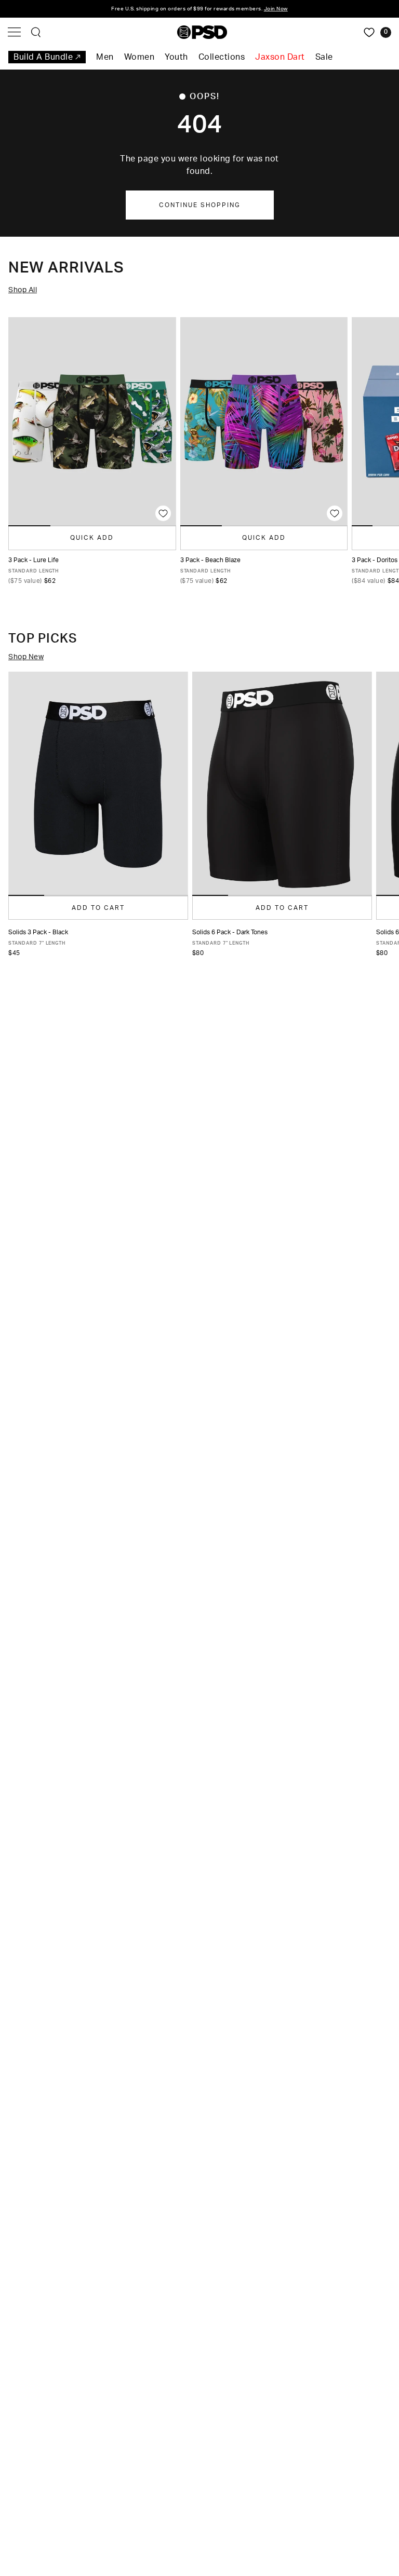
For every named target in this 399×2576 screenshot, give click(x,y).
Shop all (23, 290)
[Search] (36, 32)
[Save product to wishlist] (163, 513)
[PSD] (202, 32)
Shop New (26, 657)
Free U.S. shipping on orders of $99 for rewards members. (199, 9)
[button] (26, 895)
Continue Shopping (200, 205)
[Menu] (14, 32)
